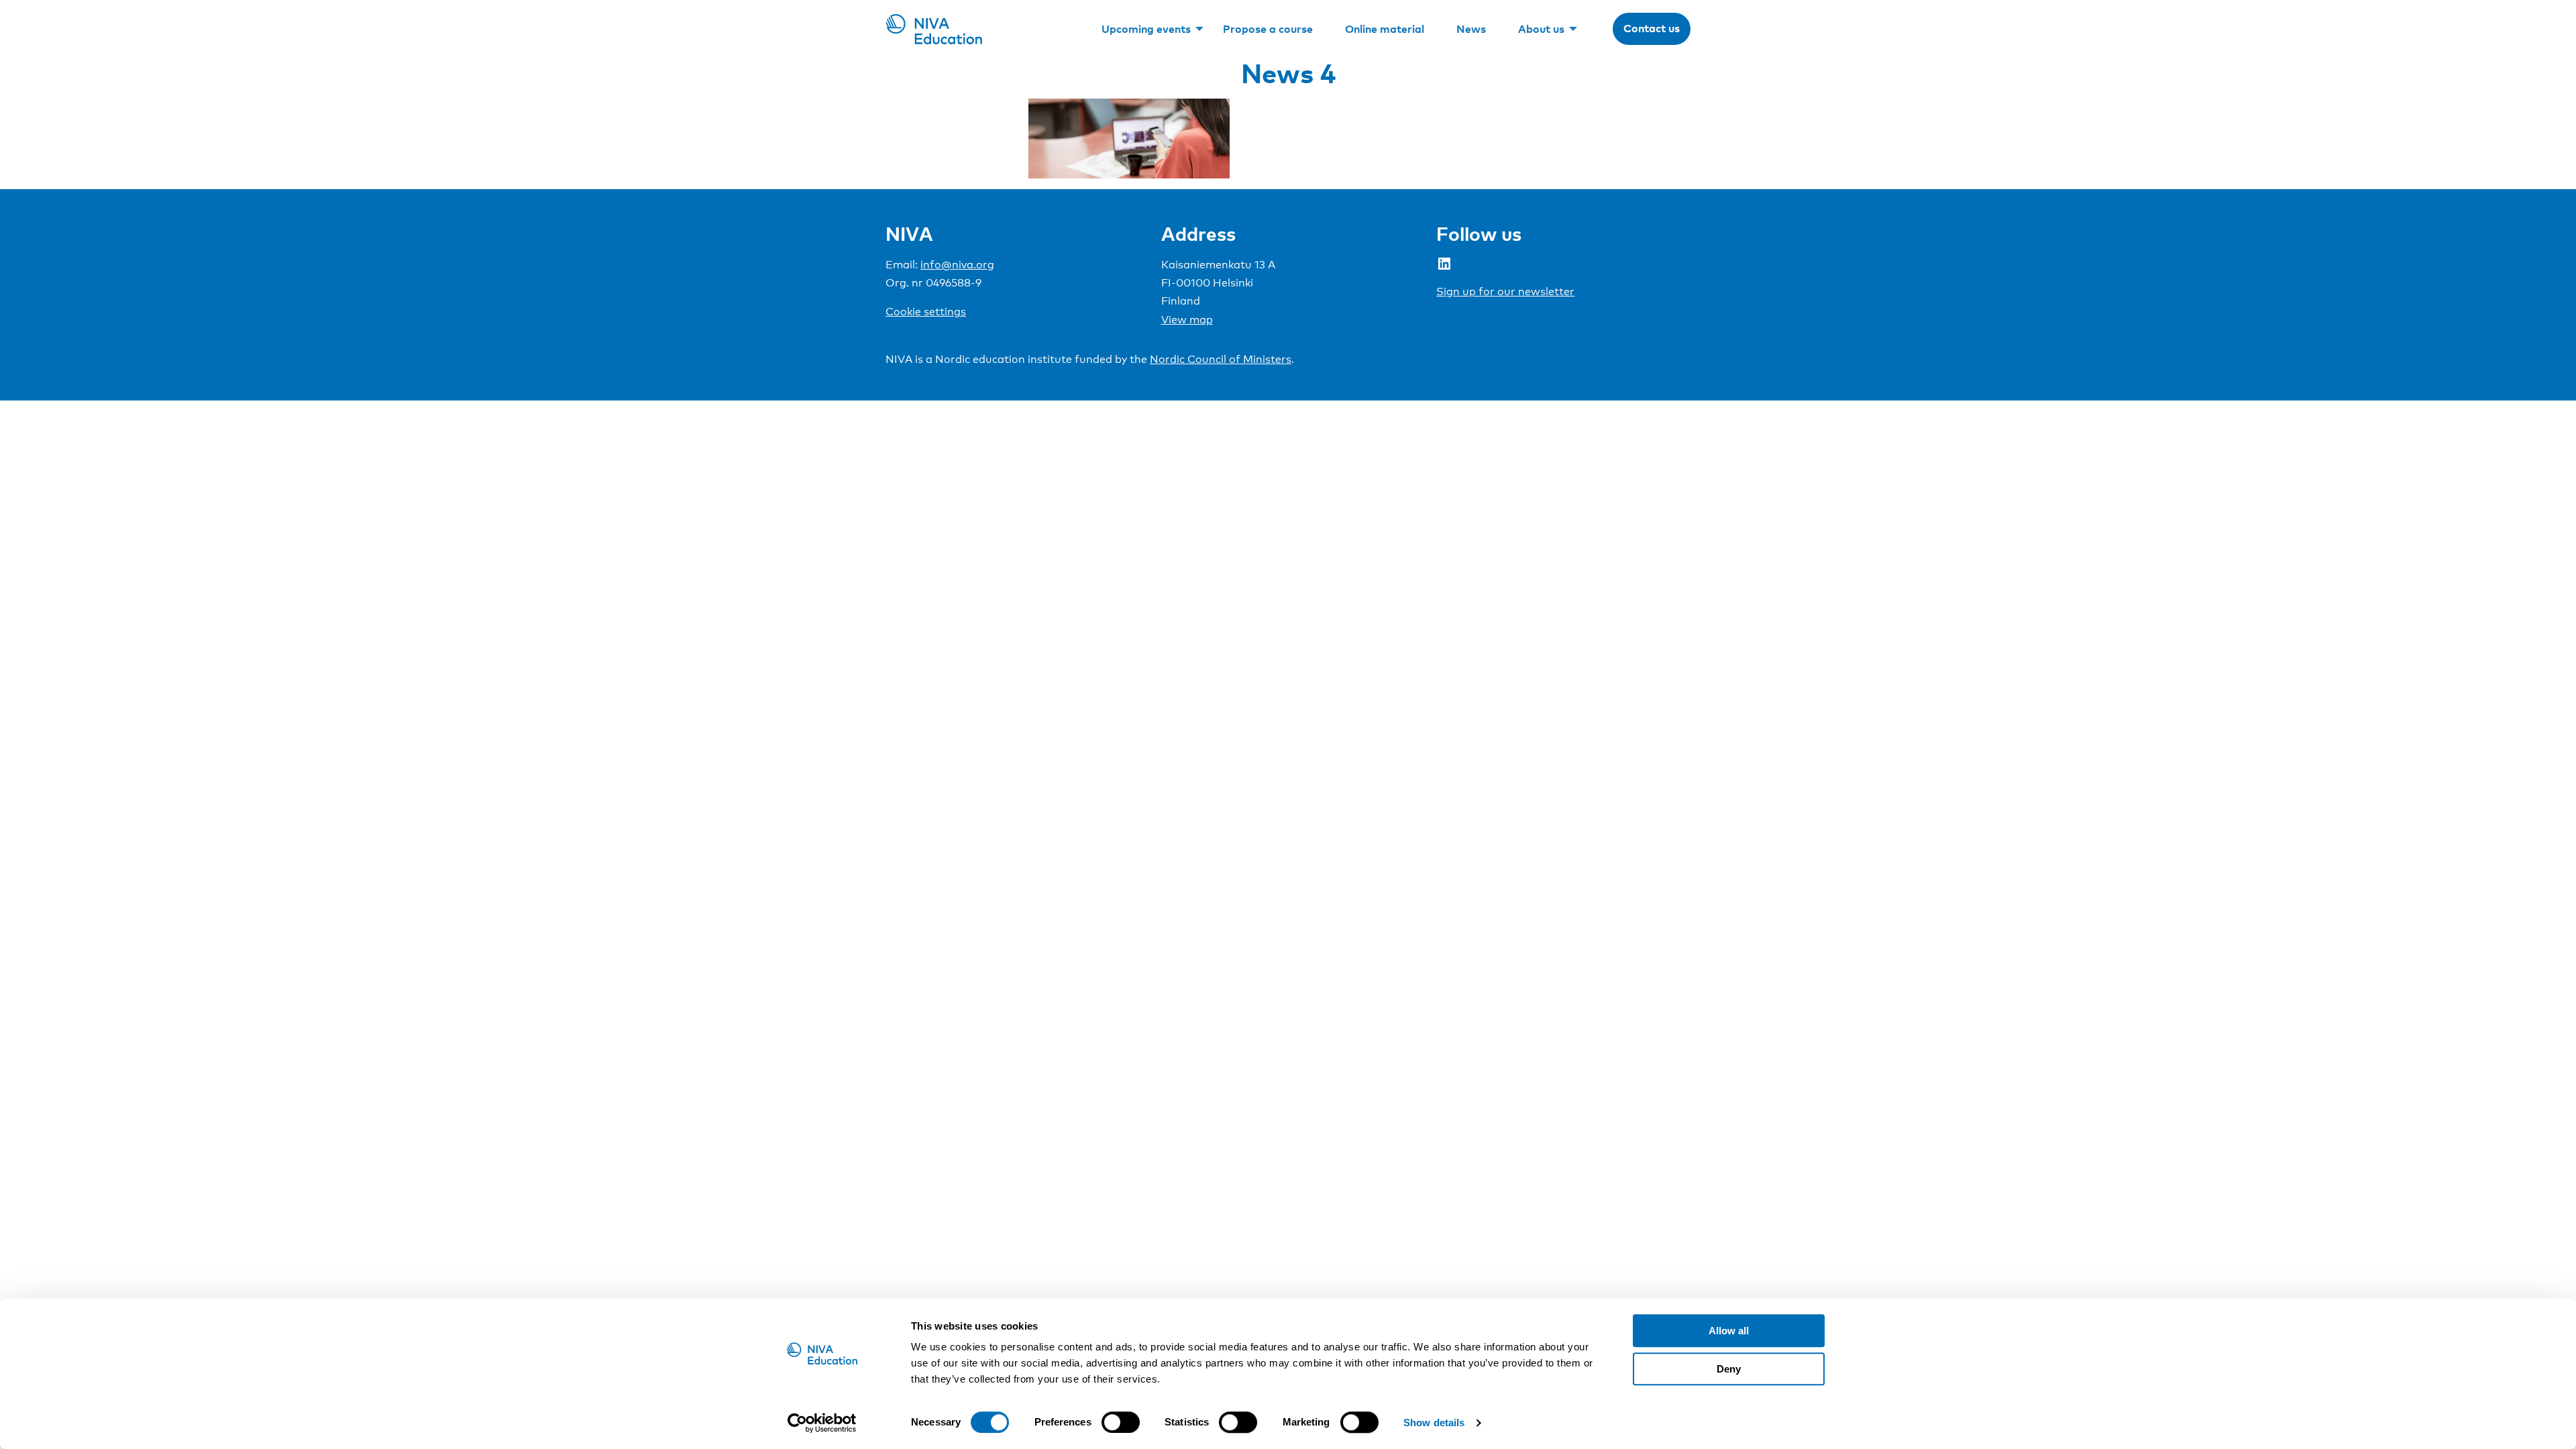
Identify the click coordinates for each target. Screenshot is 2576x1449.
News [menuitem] (1471, 29)
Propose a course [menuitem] (1268, 29)
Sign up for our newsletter (1505, 291)
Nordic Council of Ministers (1221, 359)
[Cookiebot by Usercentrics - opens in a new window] (822, 1423)
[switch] (1121, 1422)
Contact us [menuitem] (1652, 28)
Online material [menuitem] (1385, 29)
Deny (1729, 1369)
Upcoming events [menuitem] (1146, 29)
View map (1187, 320)
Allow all (1729, 1331)
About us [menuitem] (1541, 29)
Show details (1434, 1423)
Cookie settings (926, 312)
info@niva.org (957, 265)
